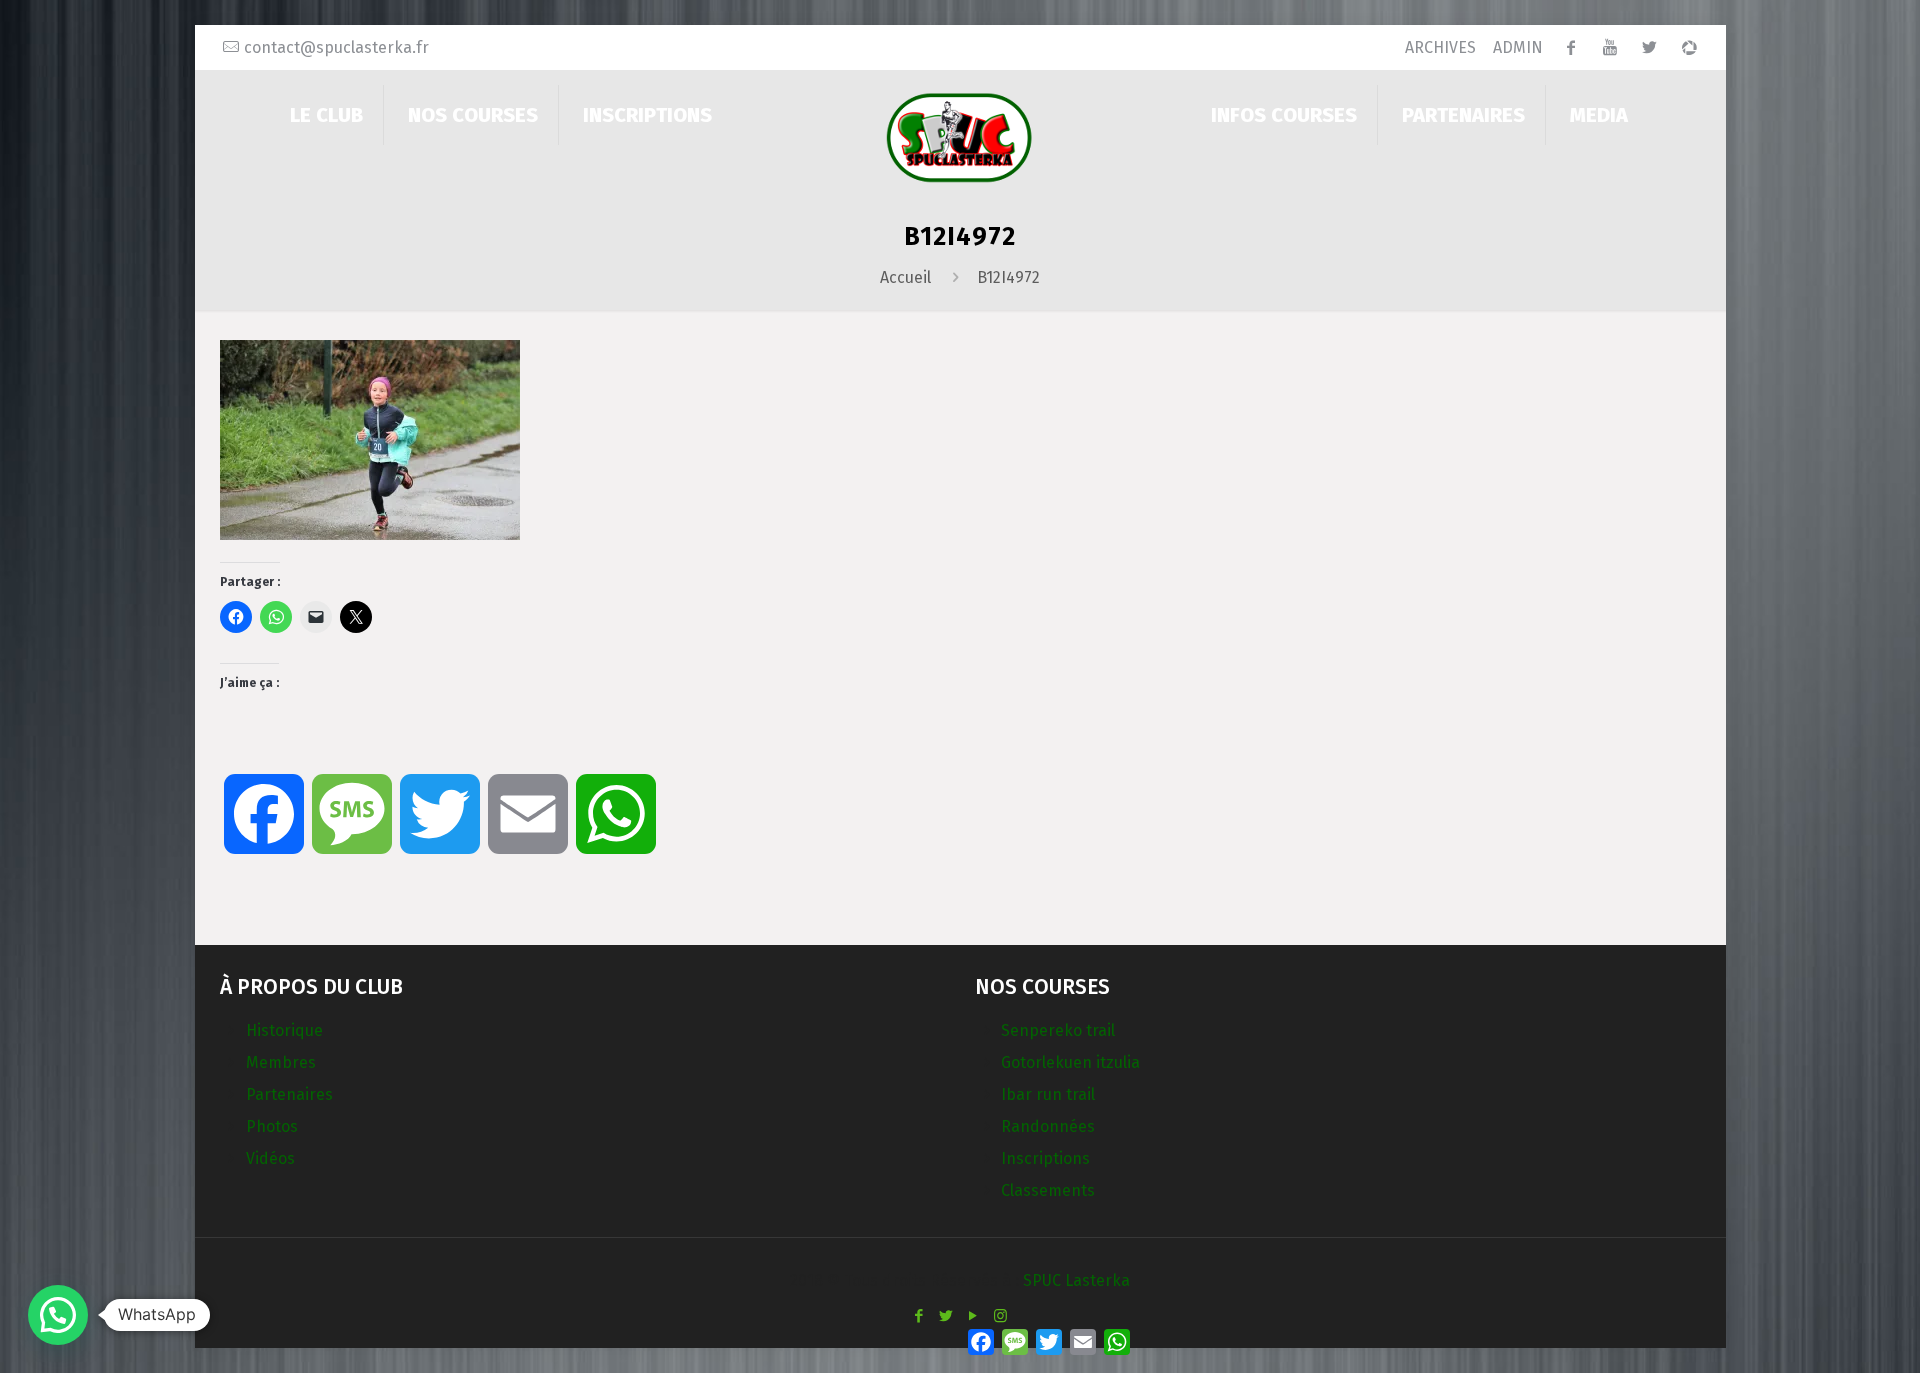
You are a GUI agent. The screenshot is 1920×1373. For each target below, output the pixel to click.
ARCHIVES (1440, 47)
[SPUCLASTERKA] (959, 136)
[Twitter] (946, 1316)
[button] (58, 1315)
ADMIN (1518, 47)
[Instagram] (1000, 1316)
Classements (1048, 1190)
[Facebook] (919, 1316)
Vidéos (270, 1158)
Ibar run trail (1048, 1094)
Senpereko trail (1058, 1030)
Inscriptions (1045, 1158)
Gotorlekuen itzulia (1070, 1062)
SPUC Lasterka (1076, 1280)
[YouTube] (973, 1316)
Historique (284, 1030)
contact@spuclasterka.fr (336, 47)
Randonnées (1048, 1126)
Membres (281, 1062)
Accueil (905, 277)
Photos (272, 1126)
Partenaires (289, 1094)
